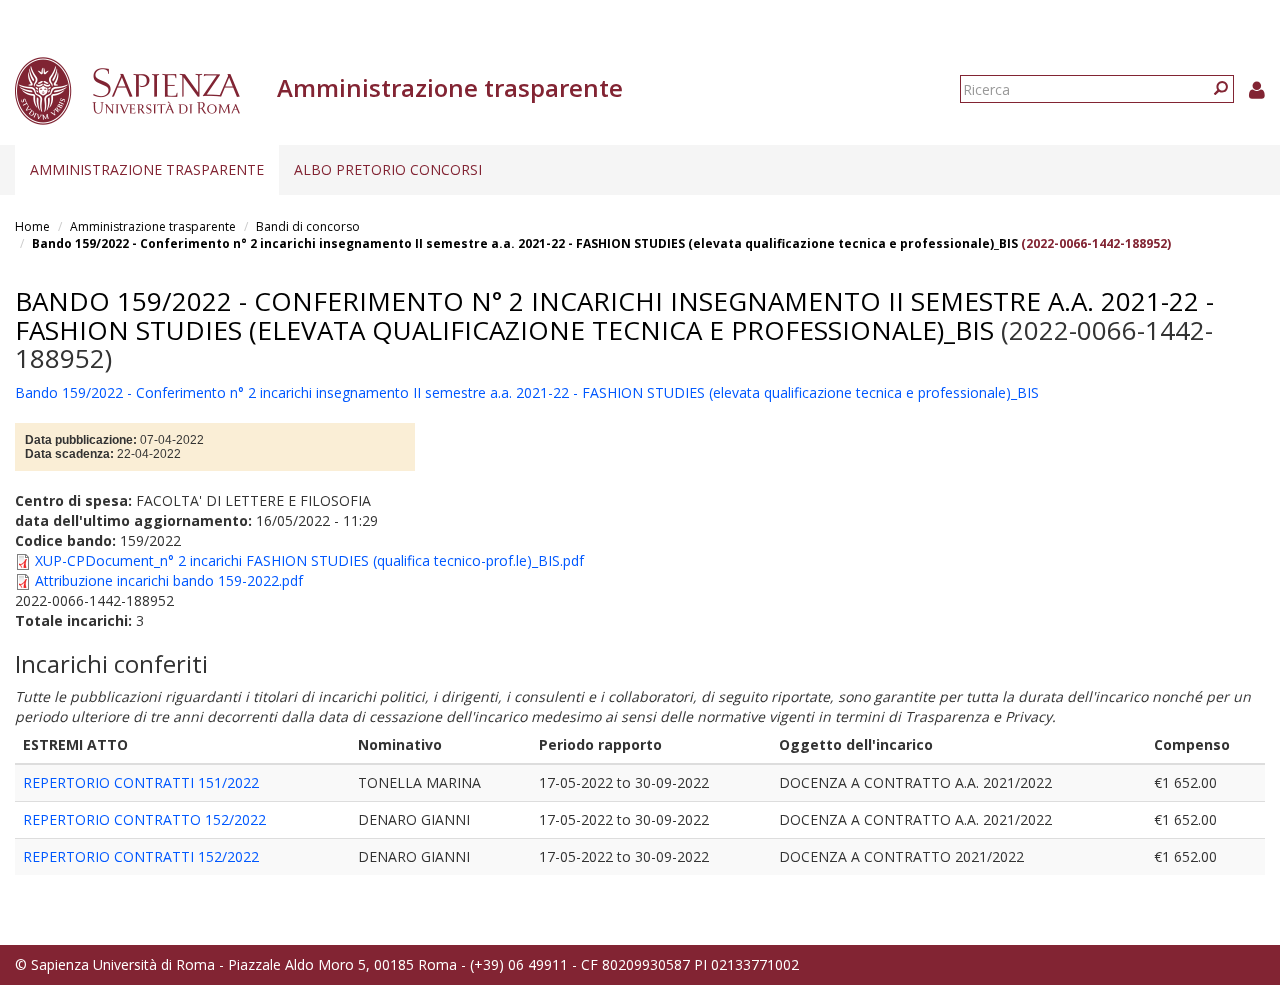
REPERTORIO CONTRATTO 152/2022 (144, 819)
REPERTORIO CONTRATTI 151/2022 (141, 782)
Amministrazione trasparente (147, 169)
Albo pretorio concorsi (388, 169)
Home (32, 226)
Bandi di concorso (308, 226)
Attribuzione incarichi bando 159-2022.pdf (169, 580)
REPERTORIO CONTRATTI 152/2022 (141, 856)
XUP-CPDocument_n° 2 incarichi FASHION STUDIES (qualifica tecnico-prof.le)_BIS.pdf (309, 560)
